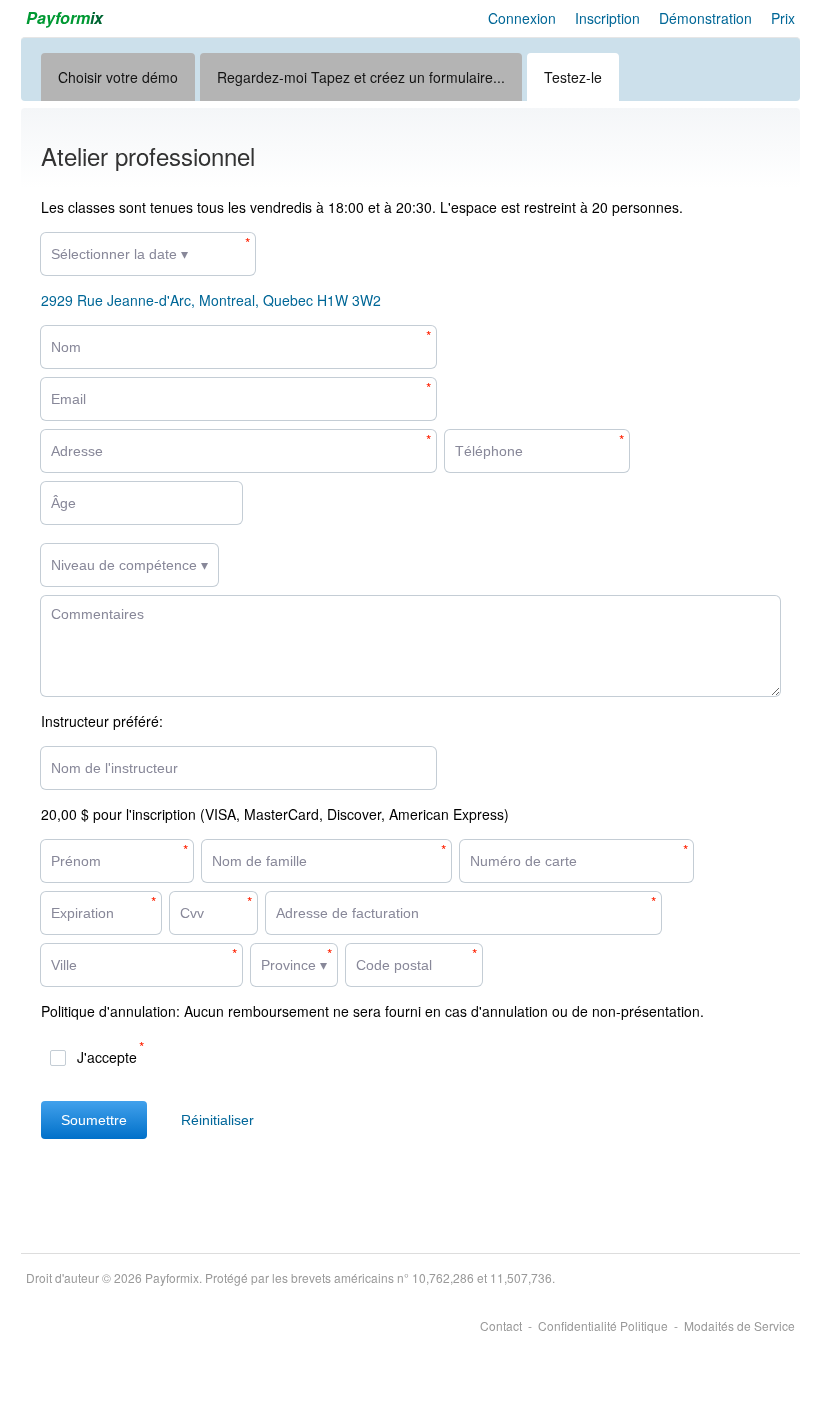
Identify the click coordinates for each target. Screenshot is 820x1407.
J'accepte (107, 1057)
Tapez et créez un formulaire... (408, 77)
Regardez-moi (361, 77)
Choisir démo (118, 77)
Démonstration (705, 18)
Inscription (607, 18)
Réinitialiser (217, 1120)
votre (122, 77)
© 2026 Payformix (290, 1277)
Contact (501, 1325)
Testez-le (573, 77)
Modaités (739, 1325)
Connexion (522, 18)
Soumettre (94, 1120)
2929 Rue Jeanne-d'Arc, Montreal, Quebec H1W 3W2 (211, 300)
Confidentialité (603, 1325)
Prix (783, 18)
